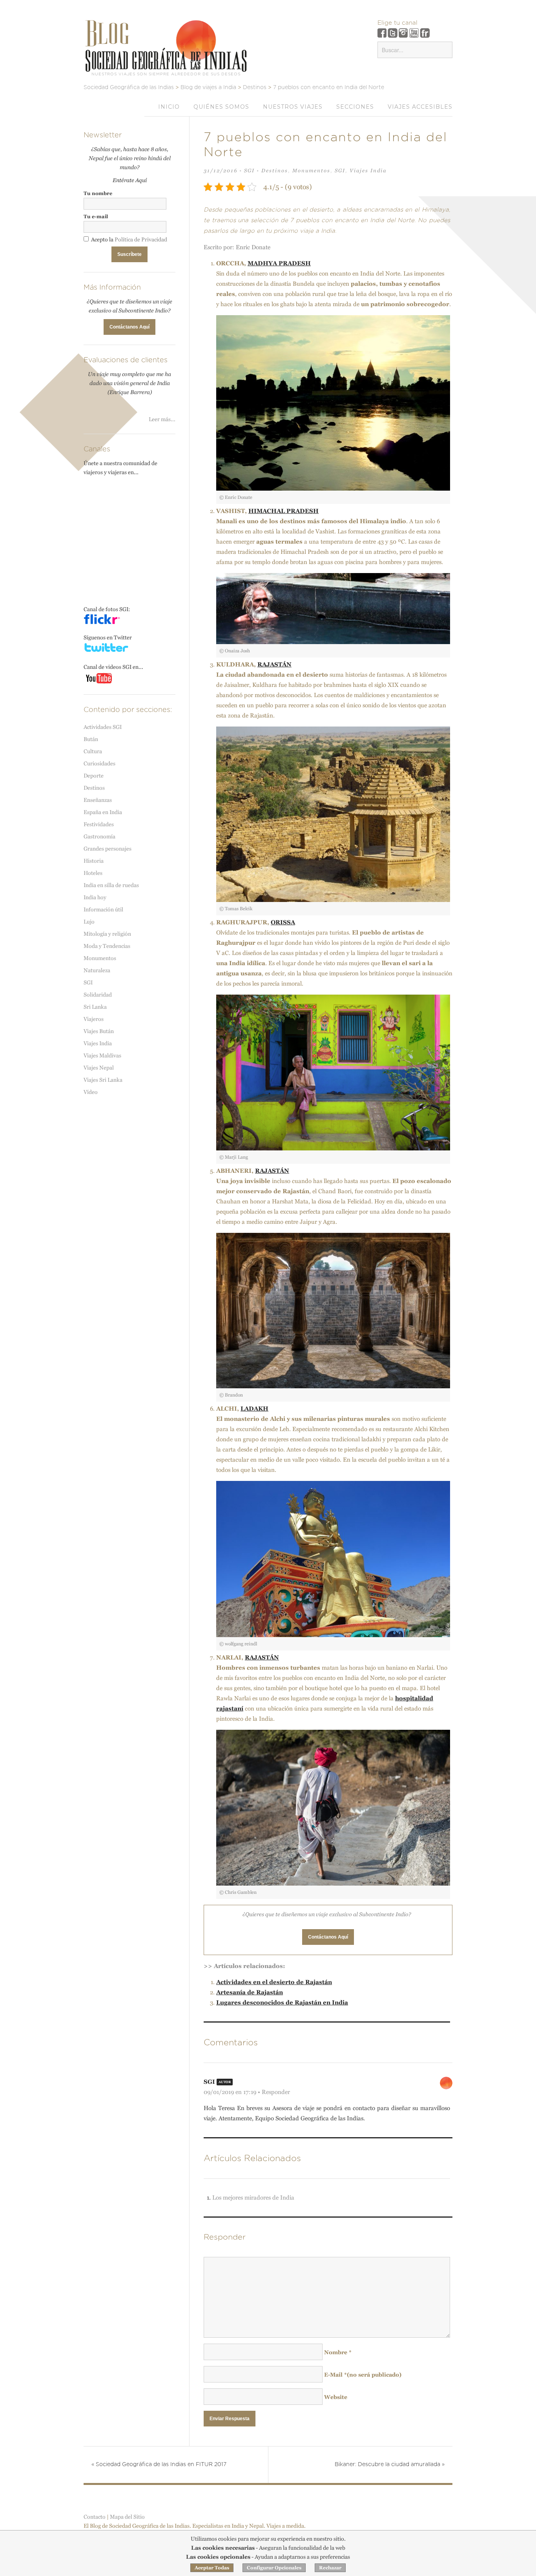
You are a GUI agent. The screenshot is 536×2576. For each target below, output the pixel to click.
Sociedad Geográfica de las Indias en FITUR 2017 (159, 2465)
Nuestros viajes (293, 107)
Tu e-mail (96, 216)
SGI (249, 171)
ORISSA (283, 922)
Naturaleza (97, 970)
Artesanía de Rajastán (250, 1992)
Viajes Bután (99, 1031)
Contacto (95, 2517)
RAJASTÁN (274, 664)
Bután (91, 739)
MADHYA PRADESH (279, 263)
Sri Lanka (95, 1007)
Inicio (169, 107)
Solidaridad (98, 995)
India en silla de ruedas (111, 885)
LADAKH (254, 1408)
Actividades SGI (103, 727)
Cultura (93, 751)
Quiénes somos (221, 107)
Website (336, 2397)
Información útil (103, 909)
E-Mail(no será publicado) (363, 2375)
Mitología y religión (107, 934)
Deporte (94, 776)
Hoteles (93, 873)
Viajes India (368, 171)
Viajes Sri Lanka (103, 1080)
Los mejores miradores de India (253, 2197)
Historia (94, 861)
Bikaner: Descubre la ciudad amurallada (390, 2465)
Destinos (275, 171)
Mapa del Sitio (127, 2517)
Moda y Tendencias (107, 946)
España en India (103, 812)
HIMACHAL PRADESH (283, 511)
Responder (276, 2092)
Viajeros (94, 1019)
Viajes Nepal (99, 1068)
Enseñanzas (98, 800)
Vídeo (91, 1092)
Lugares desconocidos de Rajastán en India (282, 2002)
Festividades (99, 824)
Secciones (355, 107)
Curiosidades (99, 763)
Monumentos (311, 171)
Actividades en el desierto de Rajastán (274, 1982)
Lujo (89, 922)
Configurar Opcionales (274, 2568)
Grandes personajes (108, 849)
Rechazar (330, 2568)
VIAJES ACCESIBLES (420, 107)
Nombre (338, 2352)
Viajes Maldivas (102, 1055)
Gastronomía (99, 836)
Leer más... (162, 419)
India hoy (95, 897)
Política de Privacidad (141, 239)
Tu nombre (98, 193)
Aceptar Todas (212, 2568)
